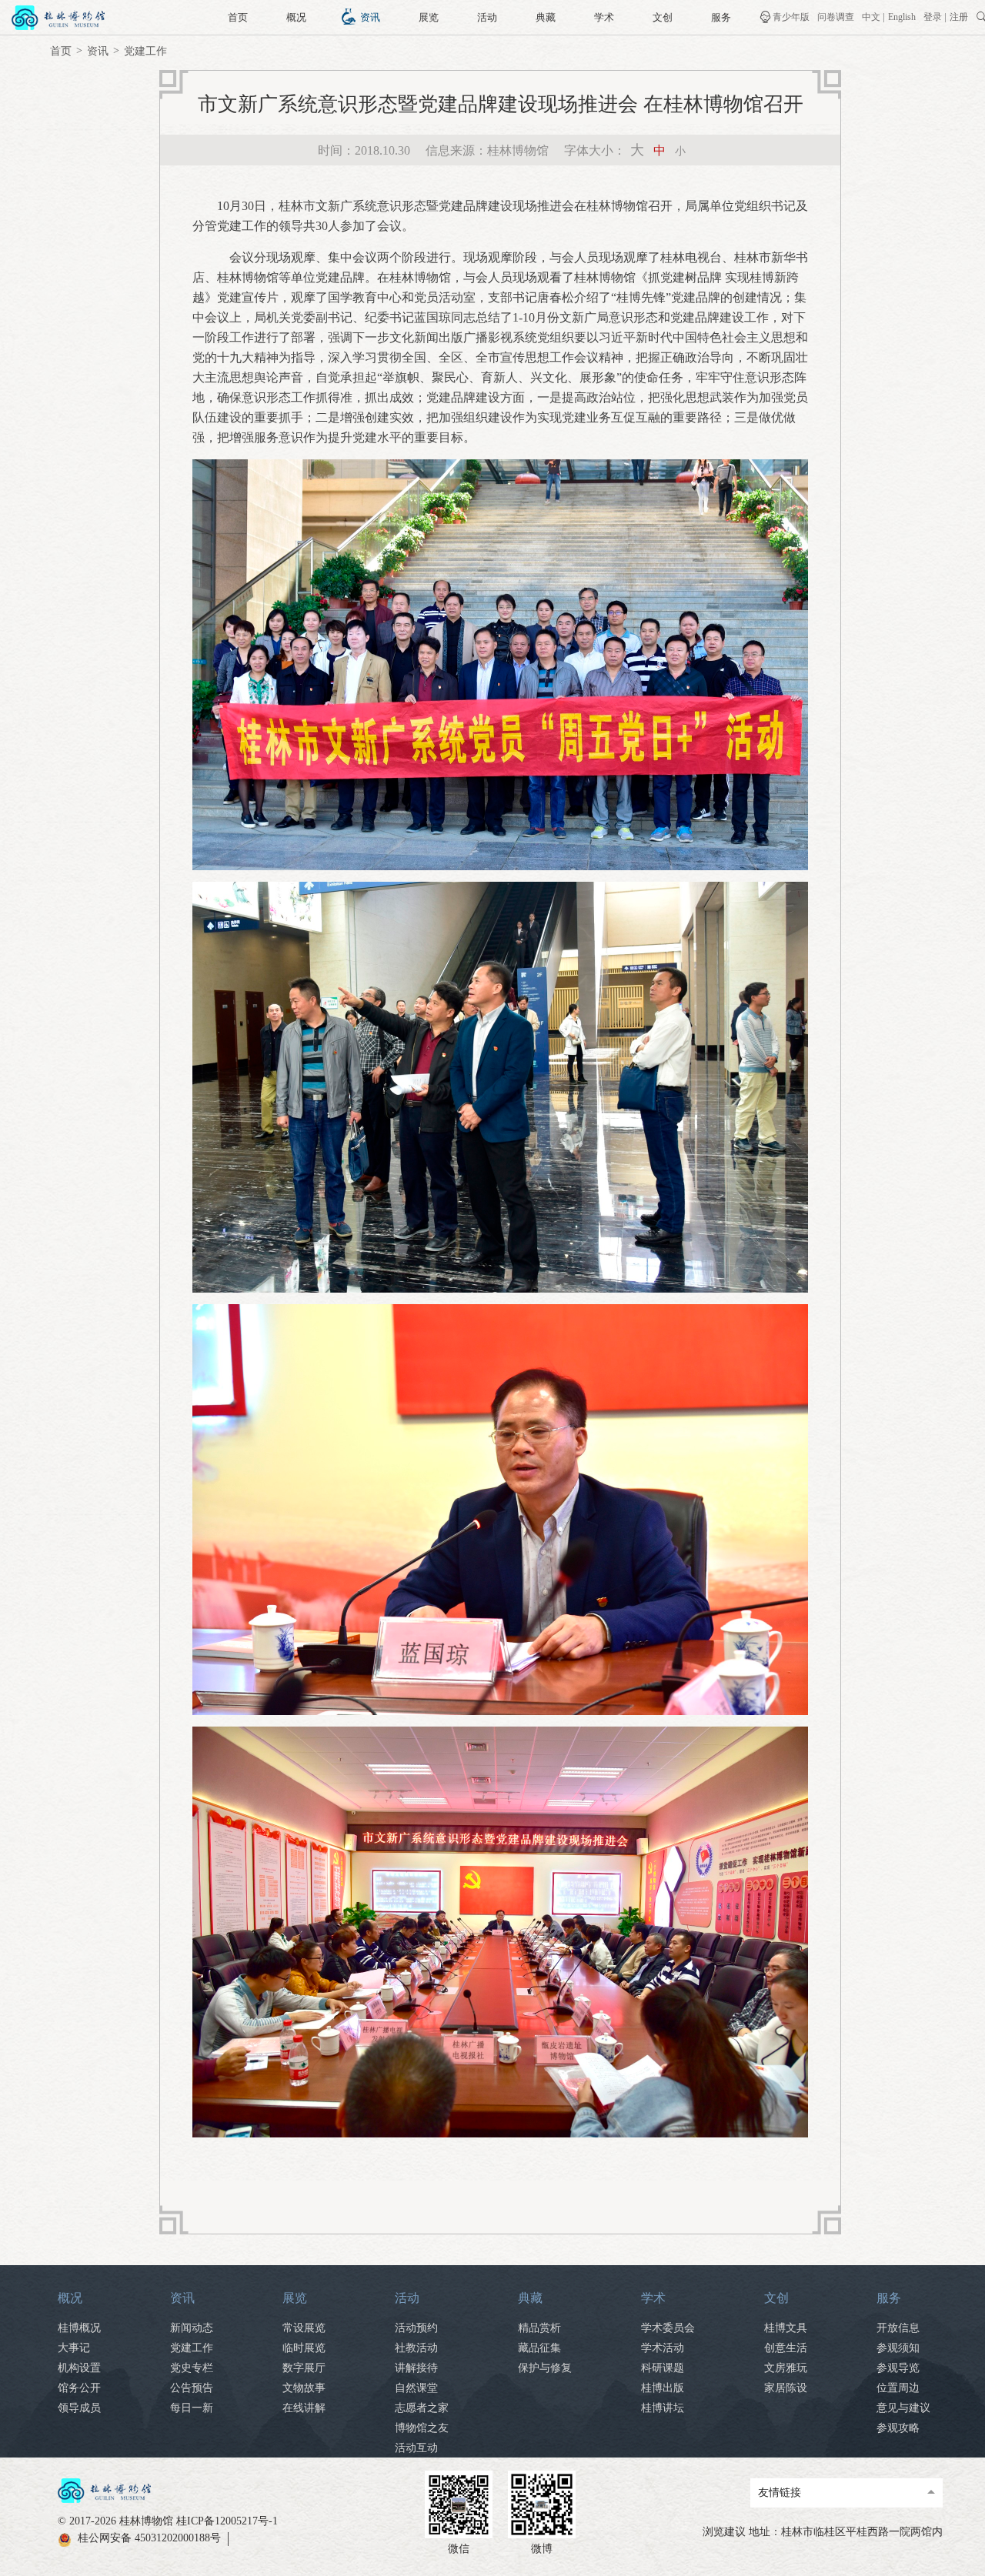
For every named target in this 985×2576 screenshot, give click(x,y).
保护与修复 (545, 2368)
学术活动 (663, 2348)
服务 (721, 17)
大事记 (74, 2348)
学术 (604, 17)
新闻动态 (192, 2328)
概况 (296, 17)
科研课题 (663, 2368)
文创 (663, 17)
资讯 (370, 17)
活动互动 (416, 2448)
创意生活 (786, 2348)
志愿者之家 (422, 2408)
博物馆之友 (422, 2428)
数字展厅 (304, 2368)
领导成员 (79, 2408)
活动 (487, 17)
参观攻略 (898, 2428)
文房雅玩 (786, 2368)
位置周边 (898, 2388)
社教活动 (416, 2348)
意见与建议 (903, 2408)
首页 (238, 17)
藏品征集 (539, 2348)
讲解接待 (416, 2368)
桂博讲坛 (663, 2408)
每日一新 (192, 2408)
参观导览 (898, 2368)
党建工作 (145, 51)
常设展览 (304, 2328)
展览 (429, 17)
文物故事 (304, 2388)
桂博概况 (79, 2328)
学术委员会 (668, 2328)
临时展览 (304, 2348)
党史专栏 (192, 2368)
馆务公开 (79, 2388)
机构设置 (79, 2368)
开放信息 (898, 2328)
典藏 (546, 17)
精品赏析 (539, 2328)
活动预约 (416, 2328)
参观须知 (898, 2348)
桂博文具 (786, 2328)
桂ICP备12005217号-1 (227, 2521)
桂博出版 (663, 2388)
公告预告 (192, 2388)
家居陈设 (786, 2388)
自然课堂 (416, 2388)
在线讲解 (304, 2408)
